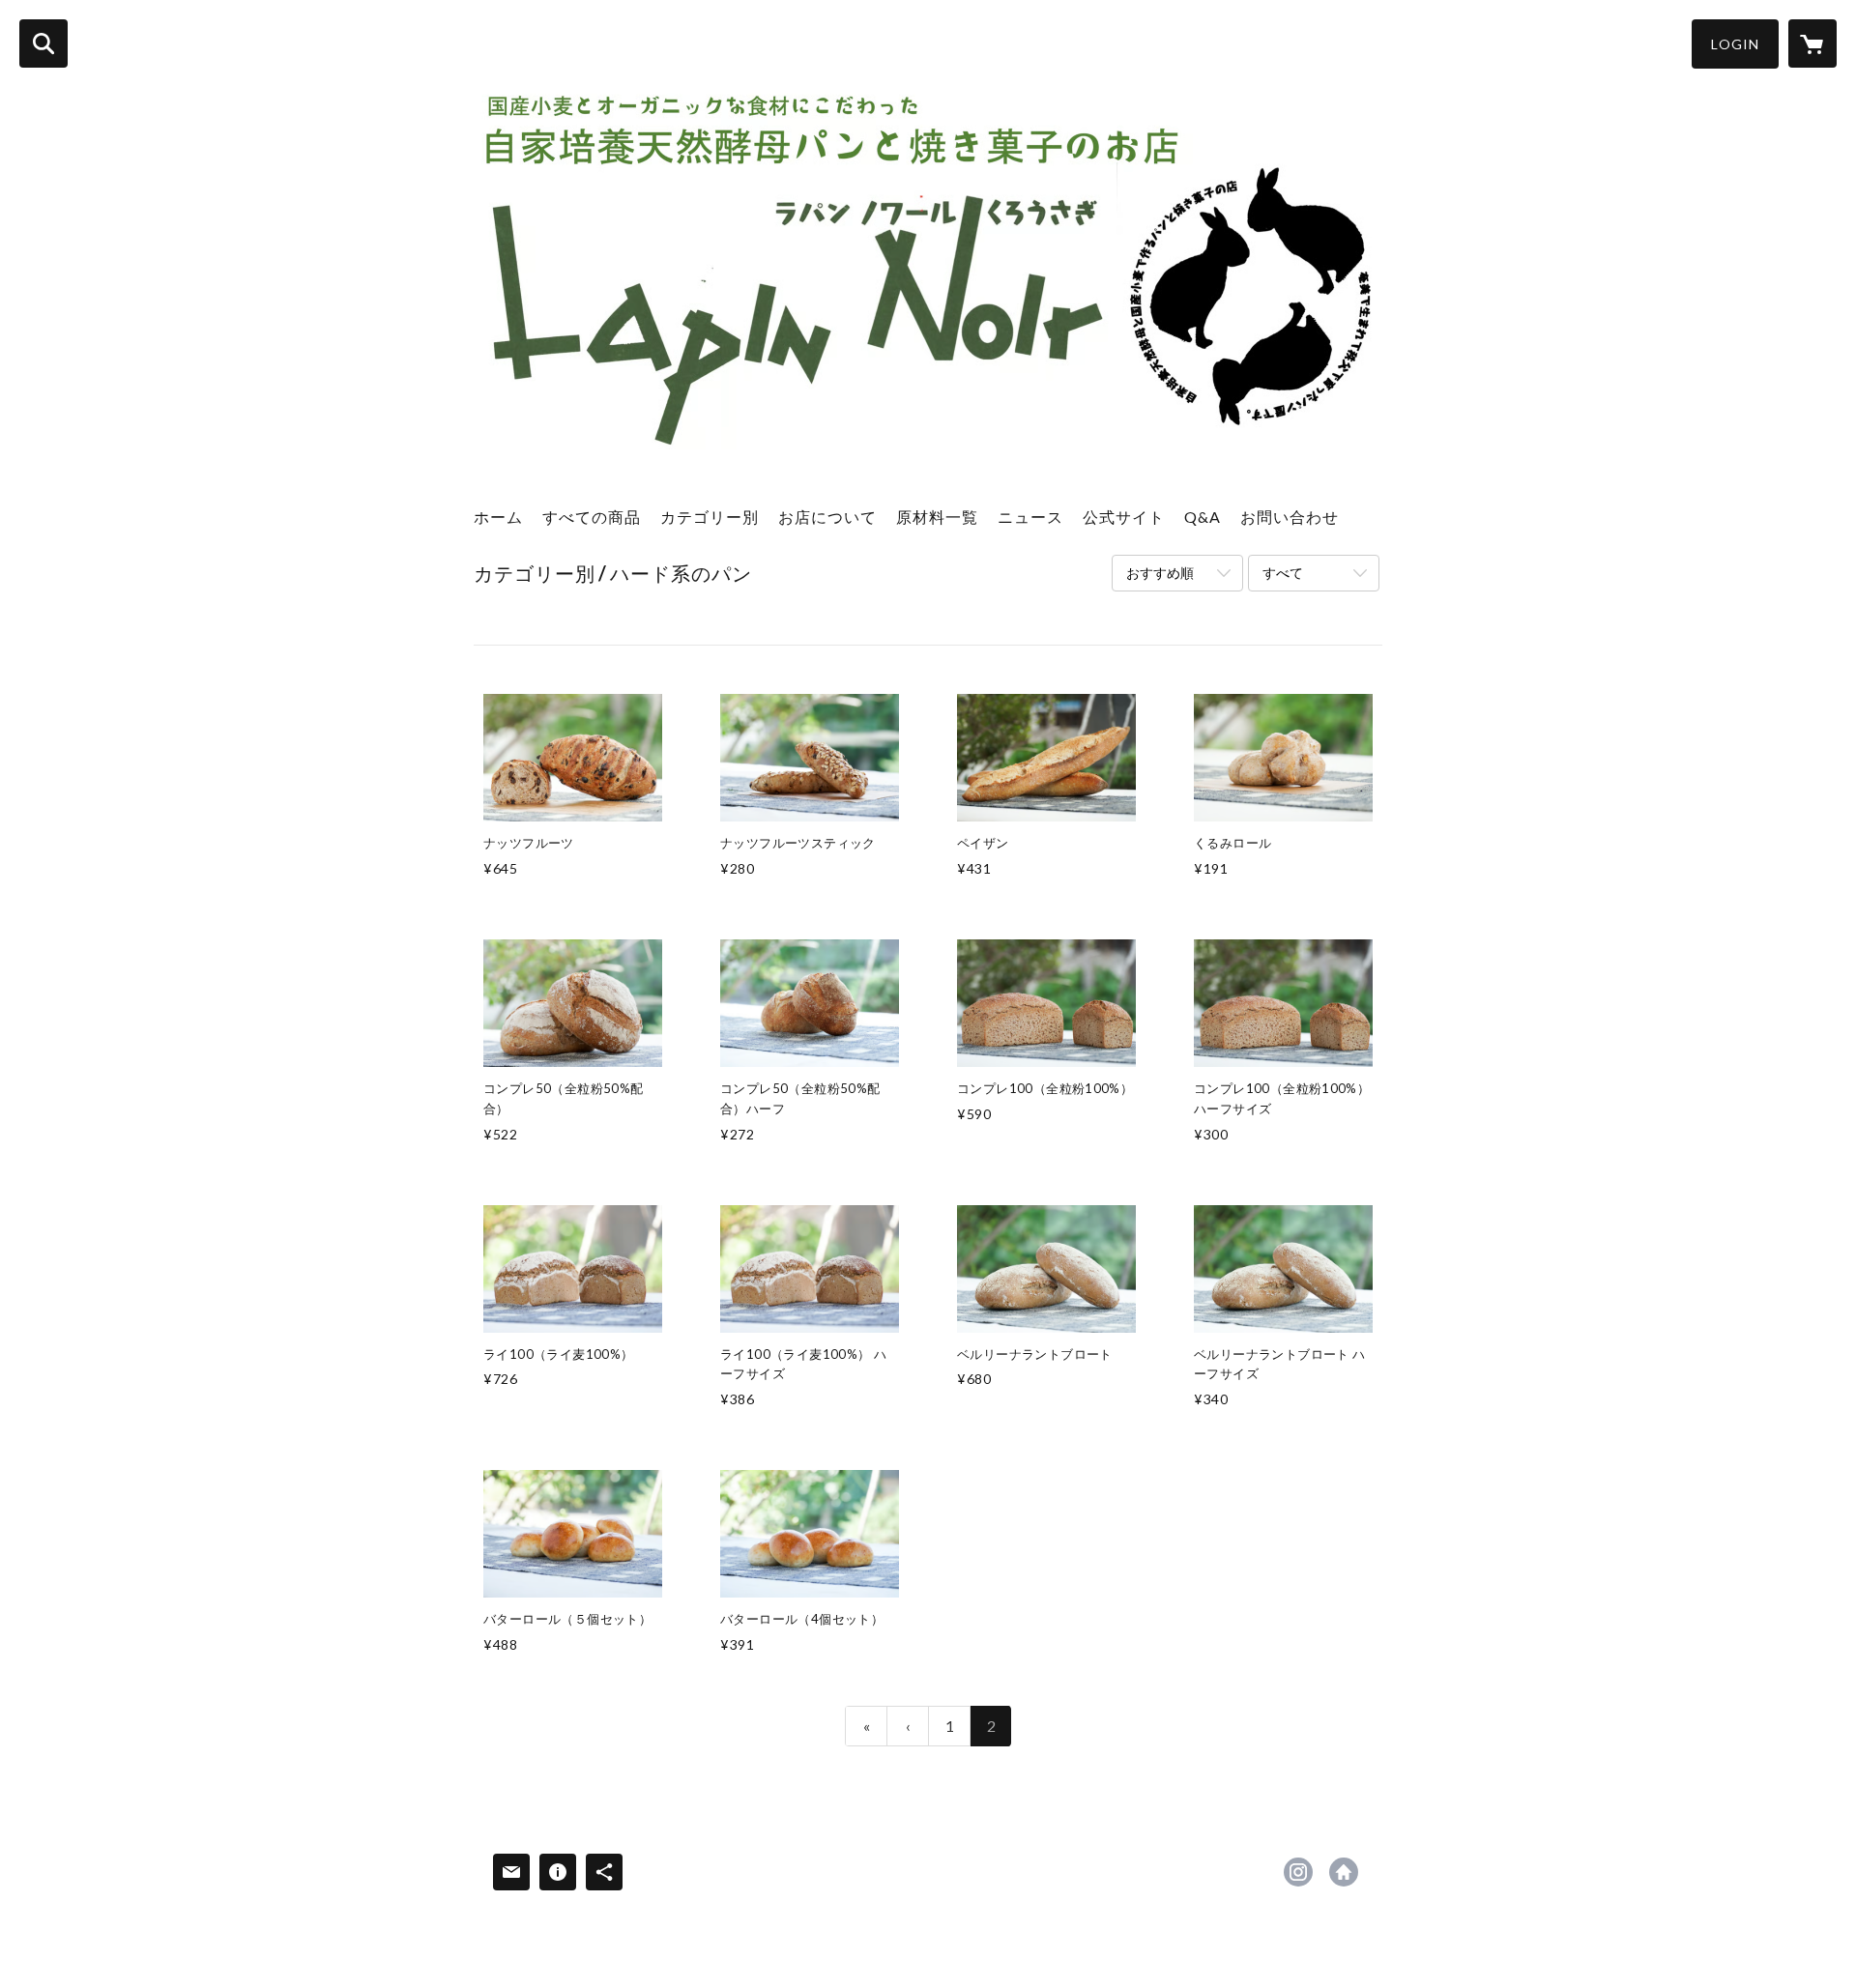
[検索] (43, 43)
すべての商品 (592, 517)
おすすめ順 (1160, 573)
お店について (827, 517)
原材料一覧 (937, 517)
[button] (1735, 44)
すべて (1283, 573)
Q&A (1203, 517)
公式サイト (1124, 517)
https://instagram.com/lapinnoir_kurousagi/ (1298, 1872)
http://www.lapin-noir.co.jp (1344, 1872)
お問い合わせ (1290, 517)
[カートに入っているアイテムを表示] (1812, 43)
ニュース (1030, 517)
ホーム (498, 517)
